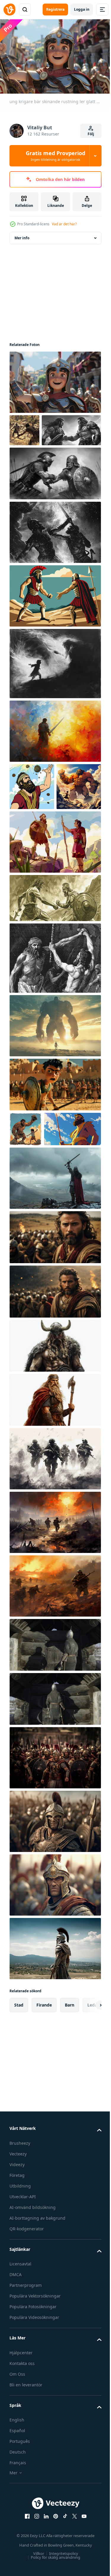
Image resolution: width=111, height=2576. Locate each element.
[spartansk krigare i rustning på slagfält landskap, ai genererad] (54, 2060)
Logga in (82, 9)
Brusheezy (20, 2255)
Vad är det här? (64, 224)
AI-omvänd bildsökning (33, 2319)
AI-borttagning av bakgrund (37, 2329)
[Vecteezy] (9, 10)
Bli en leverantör (26, 2496)
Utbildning (20, 2297)
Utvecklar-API (23, 2308)
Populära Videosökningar (34, 2429)
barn (70, 2116)
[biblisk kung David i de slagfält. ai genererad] (54, 1349)
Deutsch (18, 2563)
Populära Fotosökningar (33, 2418)
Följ (91, 134)
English (17, 2531)
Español (17, 2542)
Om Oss (17, 2485)
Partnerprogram (26, 2397)
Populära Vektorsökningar (35, 2407)
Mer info (22, 235)
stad (19, 2116)
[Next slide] (88, 2116)
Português (20, 2553)
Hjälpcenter (21, 2464)
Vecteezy (18, 2265)
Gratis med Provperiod (55, 156)
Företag (17, 2287)
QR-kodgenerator (27, 2340)
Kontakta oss (22, 2475)
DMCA (16, 2386)
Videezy (17, 2276)
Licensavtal (20, 2375)
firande (44, 2116)
